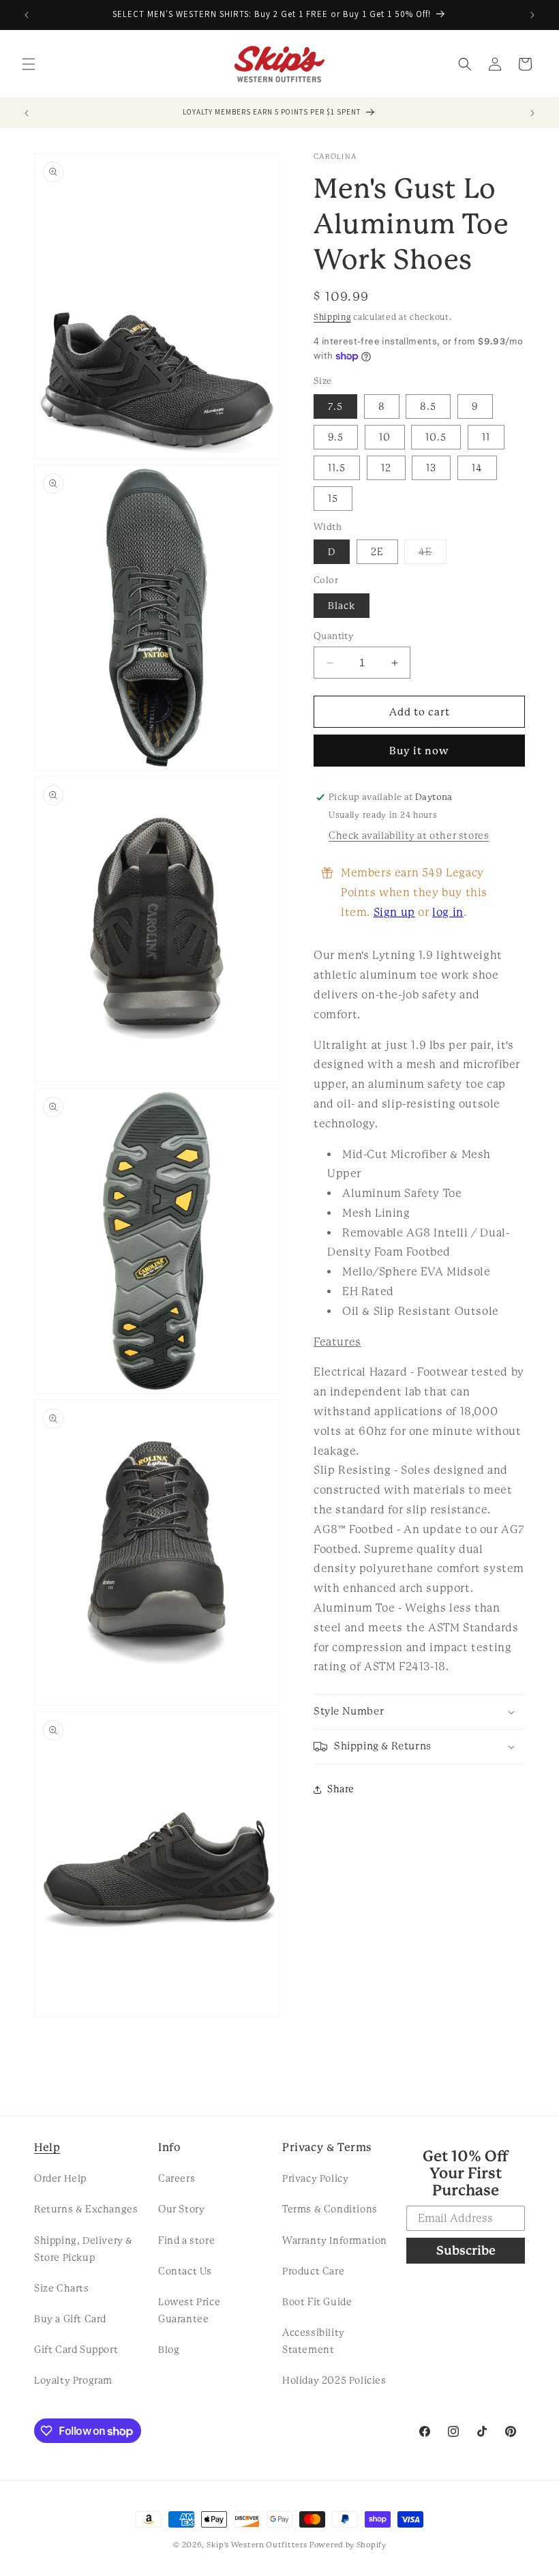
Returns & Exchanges (86, 2209)
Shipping (332, 317)
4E (433, 555)
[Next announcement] (532, 15)
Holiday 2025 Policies (334, 2380)
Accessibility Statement (314, 2341)
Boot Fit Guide (317, 2302)
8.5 (428, 406)
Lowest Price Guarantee (189, 2310)
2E (377, 552)
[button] (29, 64)
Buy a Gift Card (70, 2319)
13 (431, 468)
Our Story (181, 2209)
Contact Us (185, 2271)
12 (386, 468)
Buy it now (419, 751)
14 (477, 468)
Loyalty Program (73, 2380)
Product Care (313, 2271)
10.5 (436, 437)
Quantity (333, 636)
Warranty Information (335, 2240)
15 (333, 499)
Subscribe (466, 2250)
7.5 (335, 406)
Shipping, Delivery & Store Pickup (84, 2249)
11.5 (337, 468)
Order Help (60, 2178)
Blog (169, 2350)
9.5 (336, 437)
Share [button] (341, 1789)
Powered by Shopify (348, 2545)
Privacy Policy (315, 2178)
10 (385, 437)
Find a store (186, 2240)
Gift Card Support (76, 2350)
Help (47, 2147)
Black (342, 606)
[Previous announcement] (27, 15)
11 (486, 437)
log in (448, 912)
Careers (177, 2178)
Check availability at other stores (409, 835)
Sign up (394, 912)
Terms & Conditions (330, 2209)
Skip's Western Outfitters (257, 2545)
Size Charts (62, 2288)
